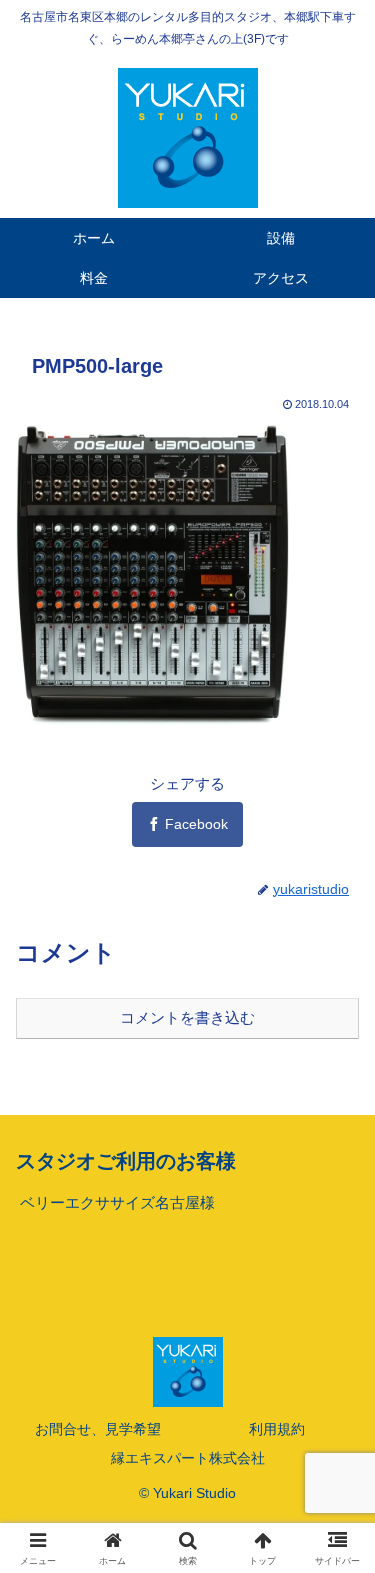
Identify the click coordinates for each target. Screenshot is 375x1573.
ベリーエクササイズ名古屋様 (117, 1202)
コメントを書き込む (187, 1017)
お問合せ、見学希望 (98, 1429)
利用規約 (277, 1429)
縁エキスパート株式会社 (188, 1458)
